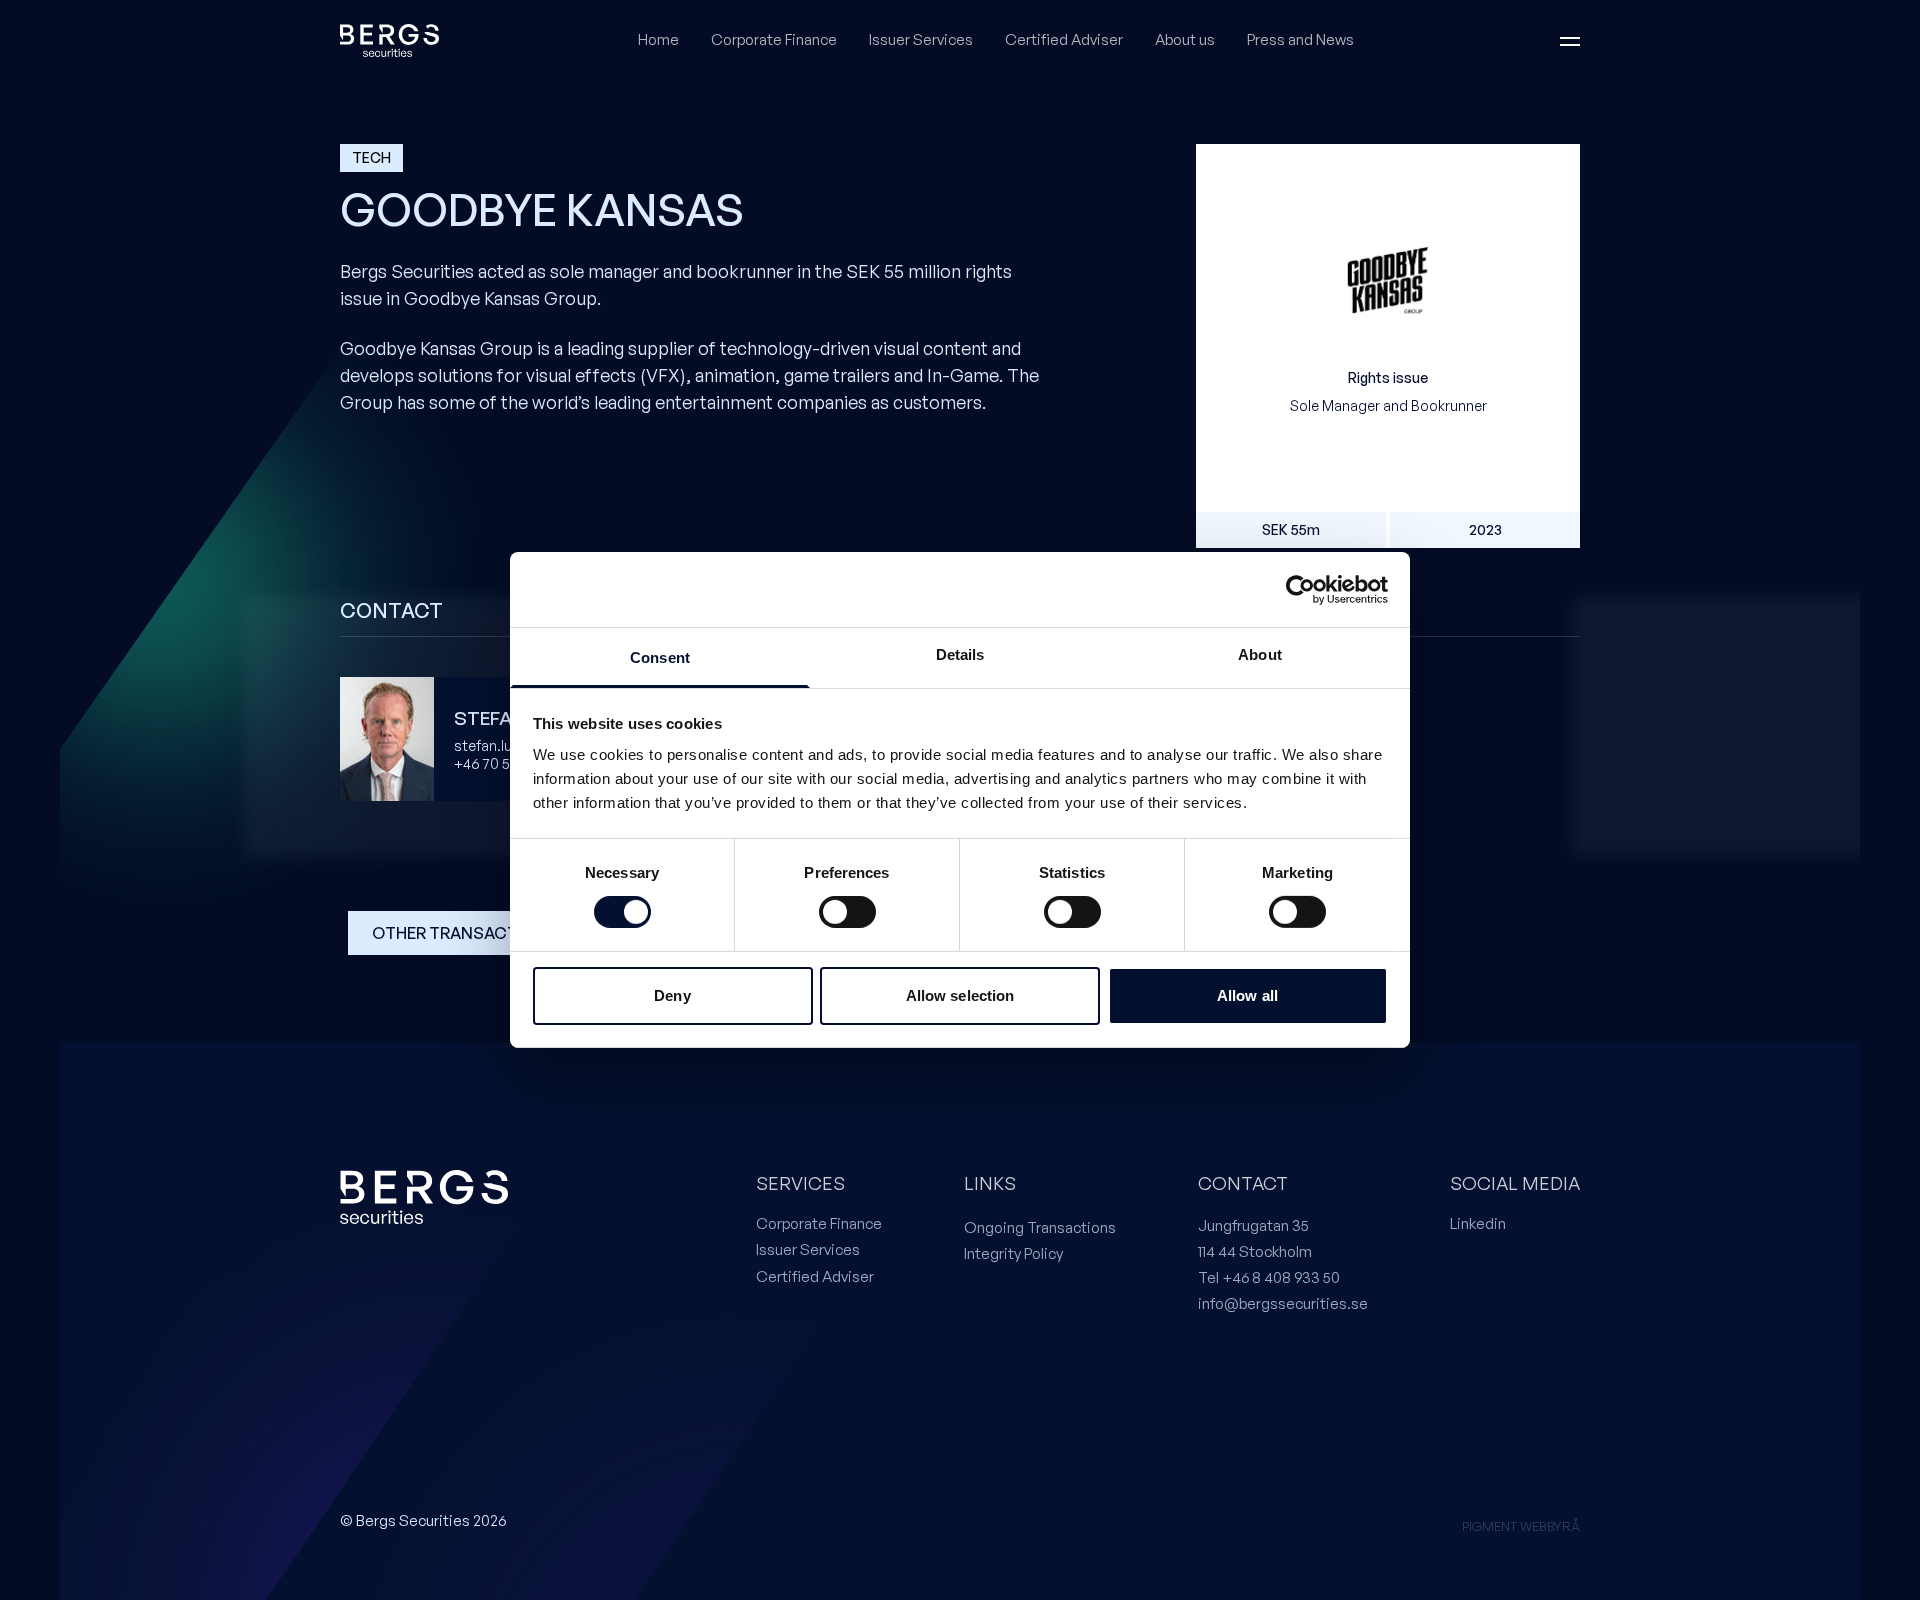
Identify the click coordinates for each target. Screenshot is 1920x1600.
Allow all (1247, 995)
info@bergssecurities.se (1283, 1303)
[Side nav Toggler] (1570, 41)
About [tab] (1260, 654)
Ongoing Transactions (1040, 1227)
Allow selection (960, 995)
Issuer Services (921, 39)
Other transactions (465, 933)
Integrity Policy (1013, 1253)
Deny (672, 995)
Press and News (1300, 39)
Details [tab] (960, 654)
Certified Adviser (1064, 39)
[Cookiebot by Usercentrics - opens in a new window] (1300, 589)
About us (1185, 39)
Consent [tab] (660, 657)
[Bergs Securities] (389, 40)
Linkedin (1478, 1223)
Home (658, 39)
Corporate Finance (774, 39)
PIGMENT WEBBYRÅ (1521, 1526)
